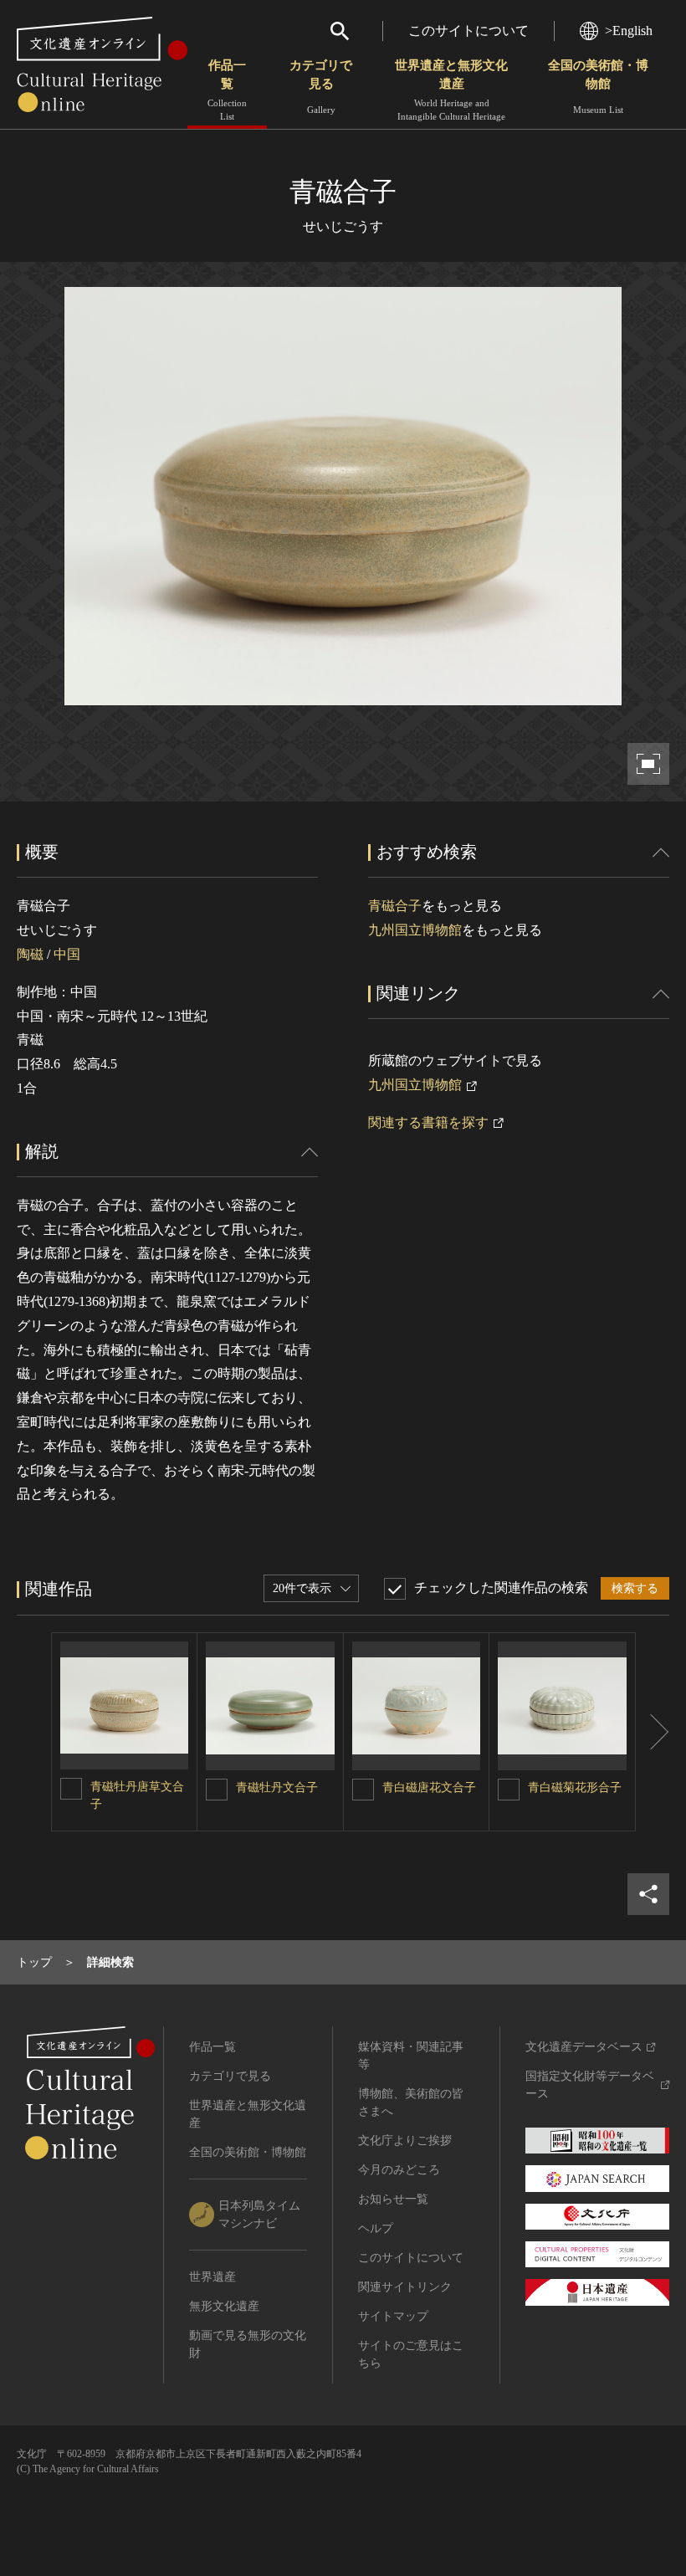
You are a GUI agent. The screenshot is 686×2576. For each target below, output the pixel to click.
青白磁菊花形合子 (575, 1787)
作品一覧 (227, 90)
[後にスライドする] (653, 1732)
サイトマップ (393, 2316)
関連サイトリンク (405, 2287)
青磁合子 (395, 906)
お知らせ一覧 (393, 2199)
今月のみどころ (399, 2170)
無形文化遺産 (224, 2306)
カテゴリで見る (321, 87)
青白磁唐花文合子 (429, 1787)
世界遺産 (212, 2277)
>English (629, 31)
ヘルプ (376, 2228)
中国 (67, 954)
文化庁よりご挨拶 (405, 2141)
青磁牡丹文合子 (277, 1787)
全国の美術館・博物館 (598, 87)
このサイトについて (468, 31)
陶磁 (30, 954)
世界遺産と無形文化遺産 (451, 90)
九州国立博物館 (415, 930)
